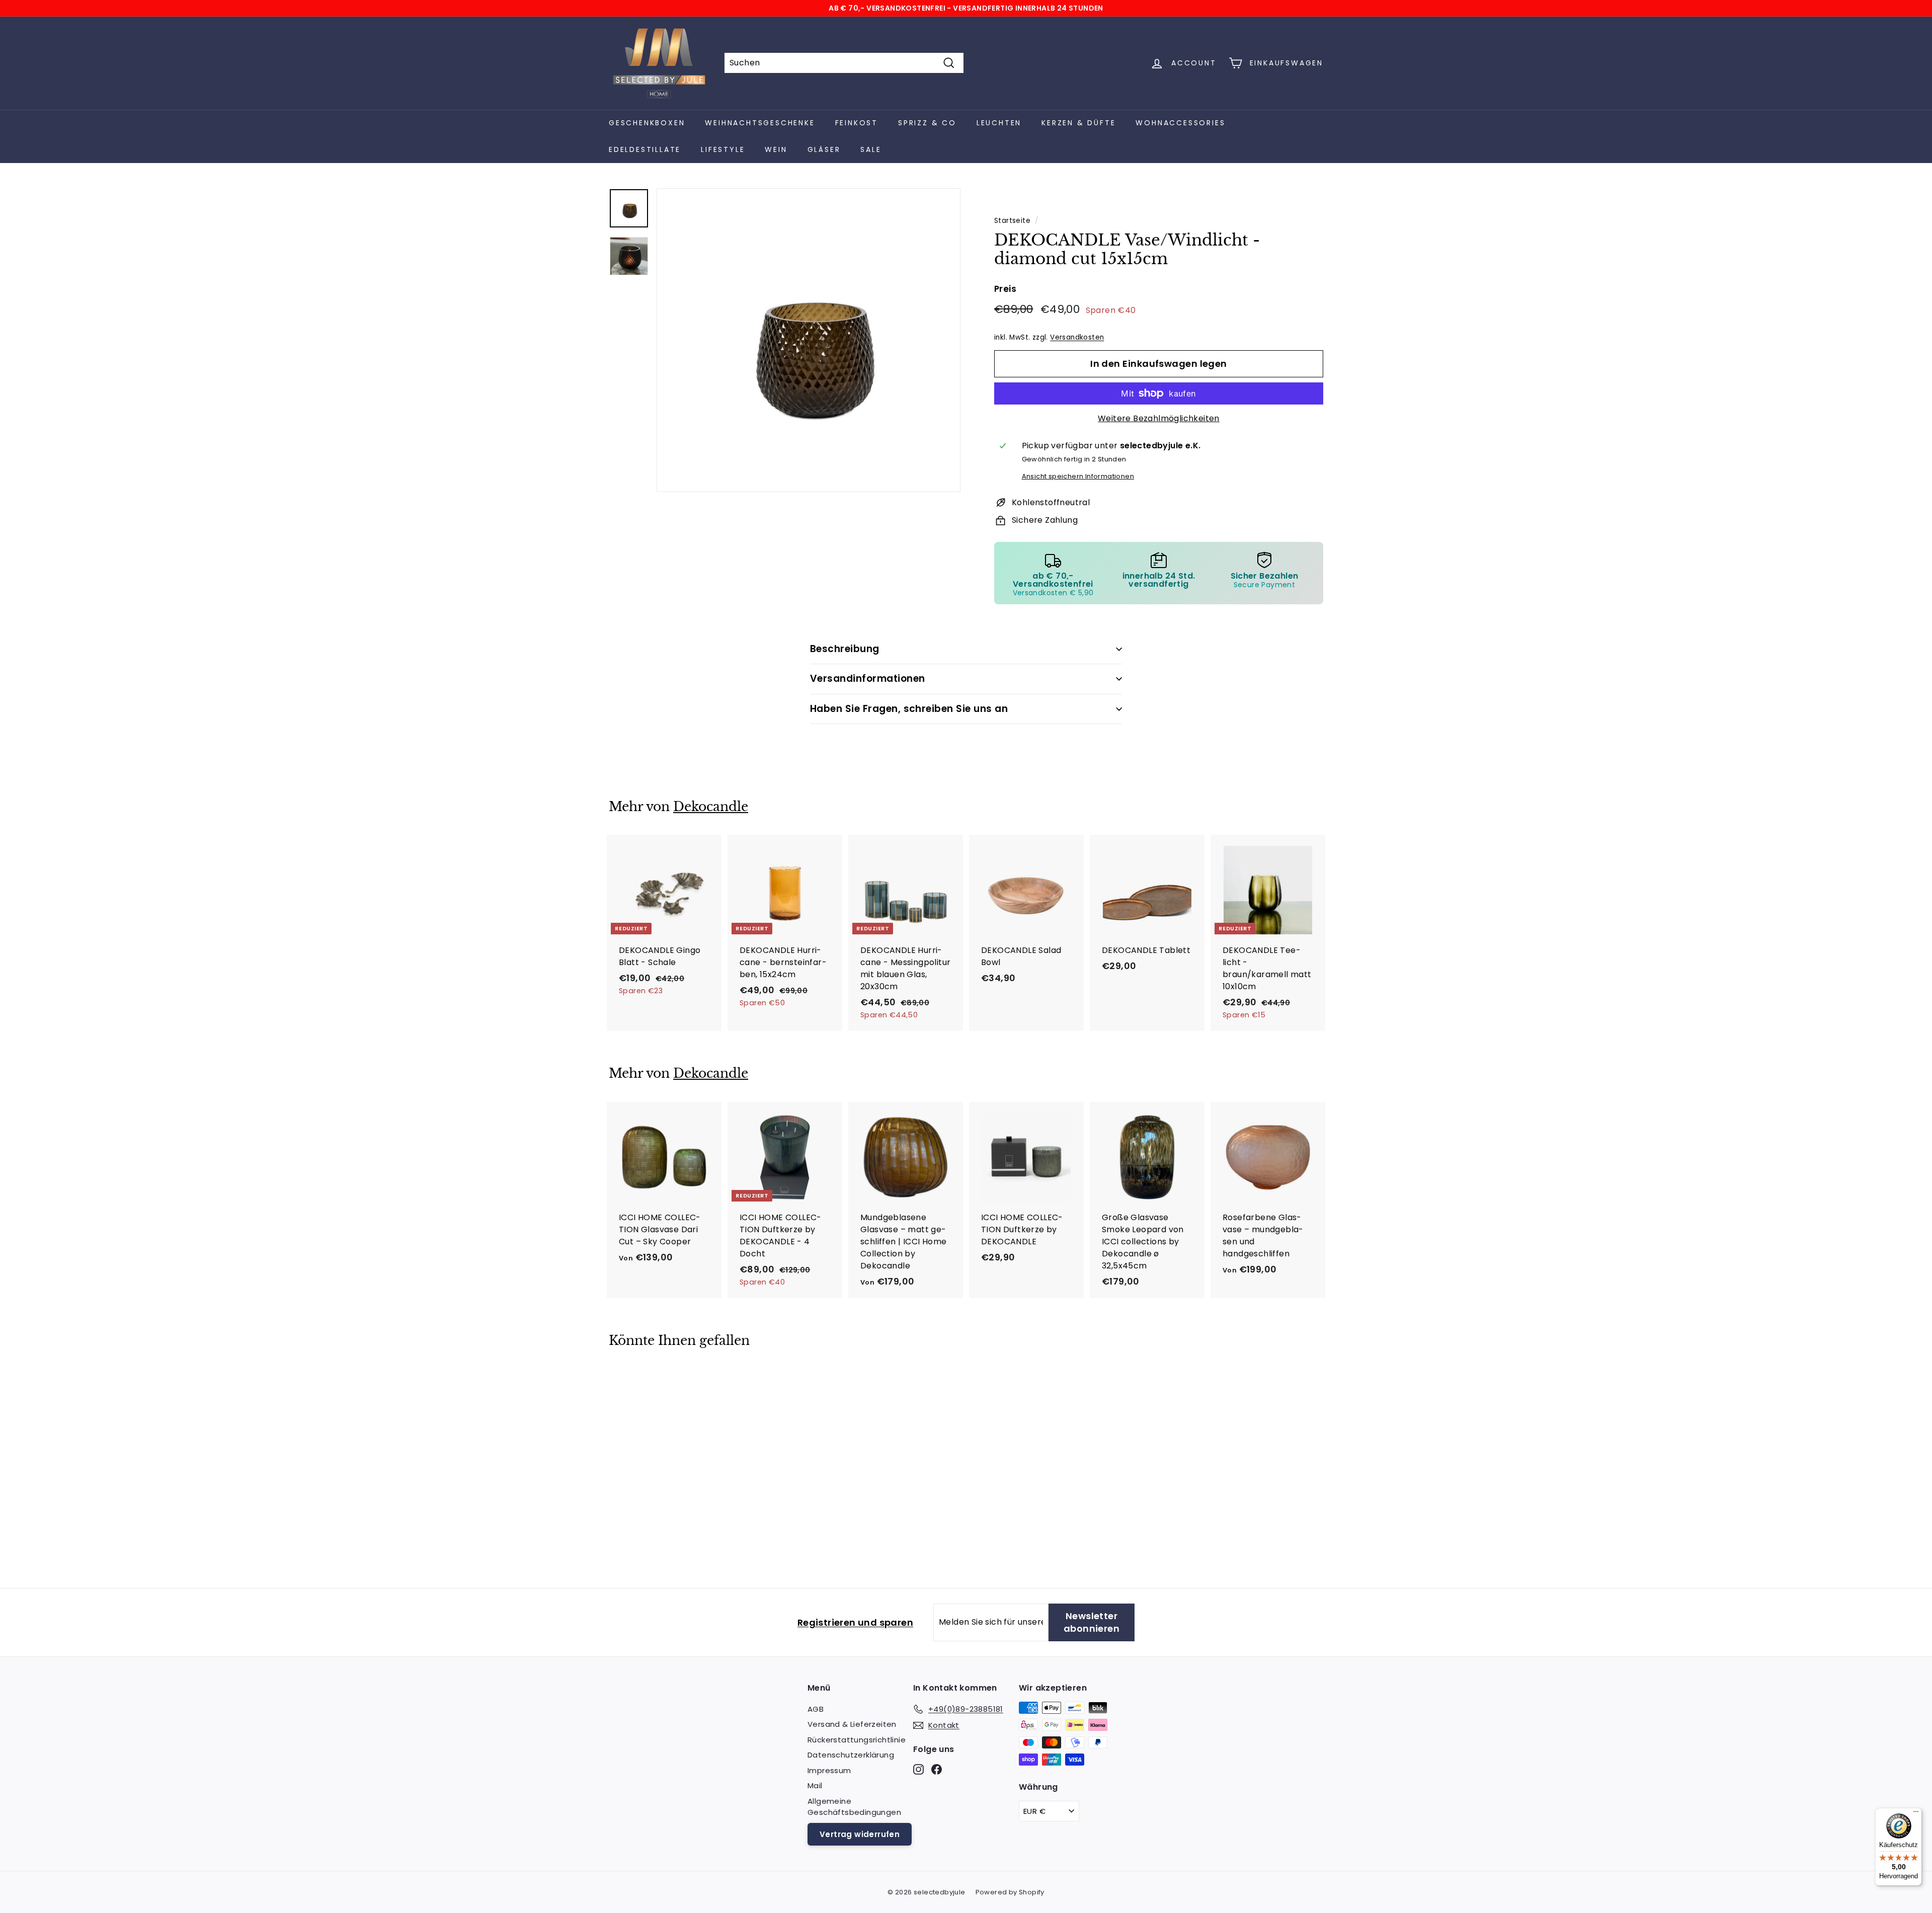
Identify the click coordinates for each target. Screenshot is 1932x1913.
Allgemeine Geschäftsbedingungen (854, 1807)
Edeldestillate (645, 149)
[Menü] (1916, 1814)
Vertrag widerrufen (860, 1834)
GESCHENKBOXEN (647, 123)
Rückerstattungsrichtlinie (857, 1740)
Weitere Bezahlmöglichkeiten (1159, 418)
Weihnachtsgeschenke (760, 123)
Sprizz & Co (927, 123)
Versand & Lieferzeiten (852, 1724)
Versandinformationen (868, 679)
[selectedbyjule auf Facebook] (937, 1769)
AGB (816, 1709)
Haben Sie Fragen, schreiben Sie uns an (909, 709)
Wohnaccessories (1180, 123)
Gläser (824, 149)
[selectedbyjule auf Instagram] (918, 1769)
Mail (815, 1785)
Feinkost (857, 123)
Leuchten (999, 123)
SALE (871, 149)
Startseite (1012, 221)
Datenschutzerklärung (851, 1755)
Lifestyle (723, 149)
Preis (1005, 289)
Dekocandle (711, 807)
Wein (776, 149)
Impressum (829, 1770)
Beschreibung (845, 649)
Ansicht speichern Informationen (1078, 476)
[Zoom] (809, 340)
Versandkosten (1077, 337)
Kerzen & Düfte (1078, 123)
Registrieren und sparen (855, 1622)
